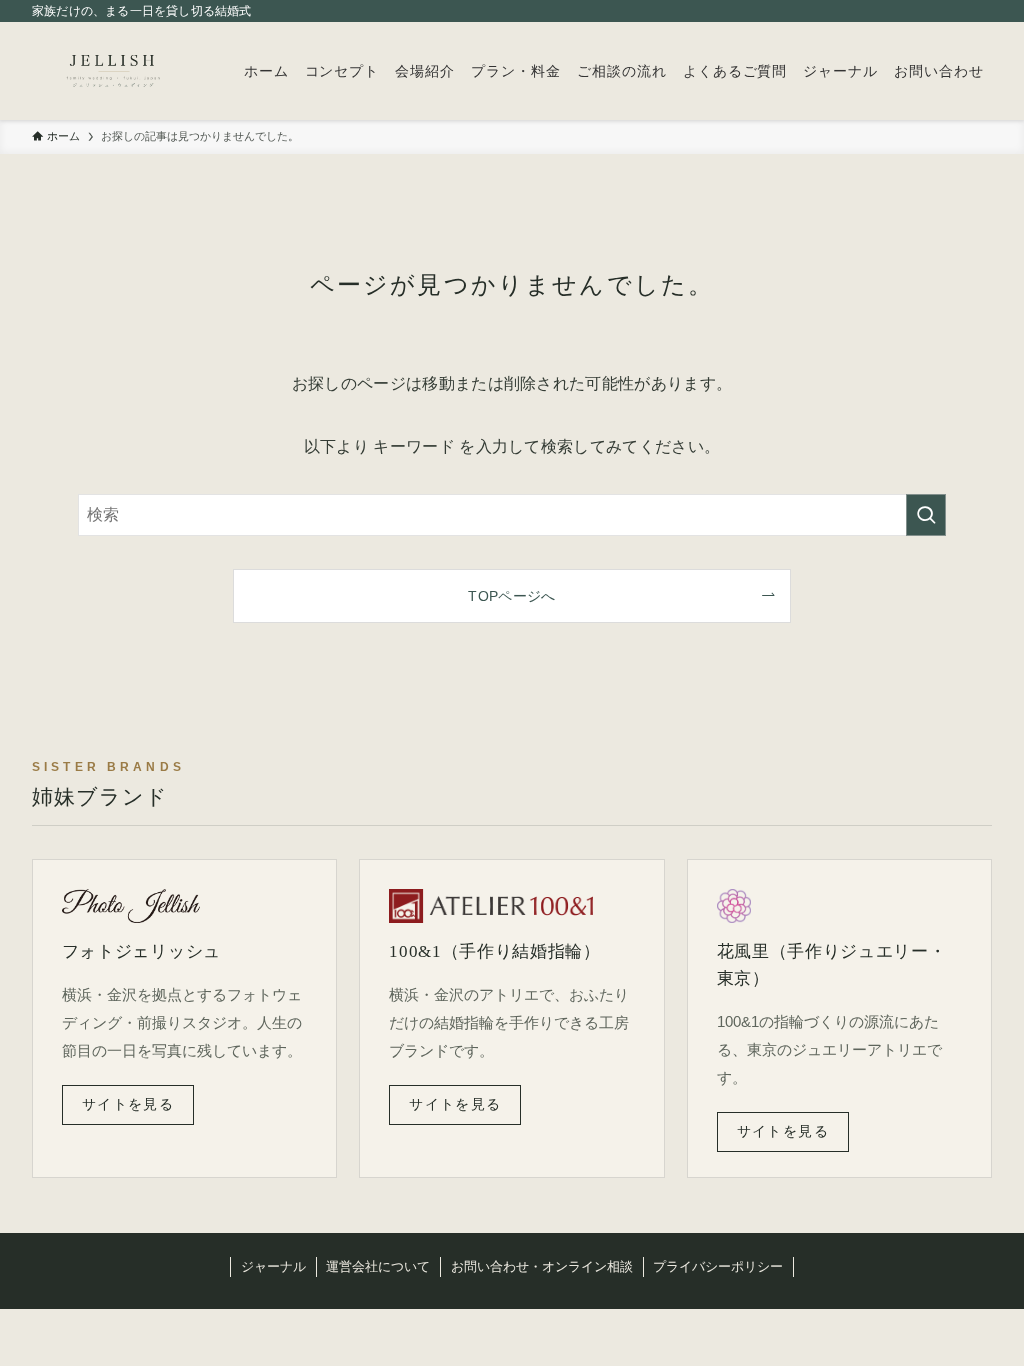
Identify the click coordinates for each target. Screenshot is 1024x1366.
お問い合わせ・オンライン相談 (542, 1266)
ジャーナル (273, 1266)
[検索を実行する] (926, 515)
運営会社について (378, 1266)
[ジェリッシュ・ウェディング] (114, 71)
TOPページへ (511, 596)
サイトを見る (128, 1104)
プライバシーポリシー (718, 1266)
